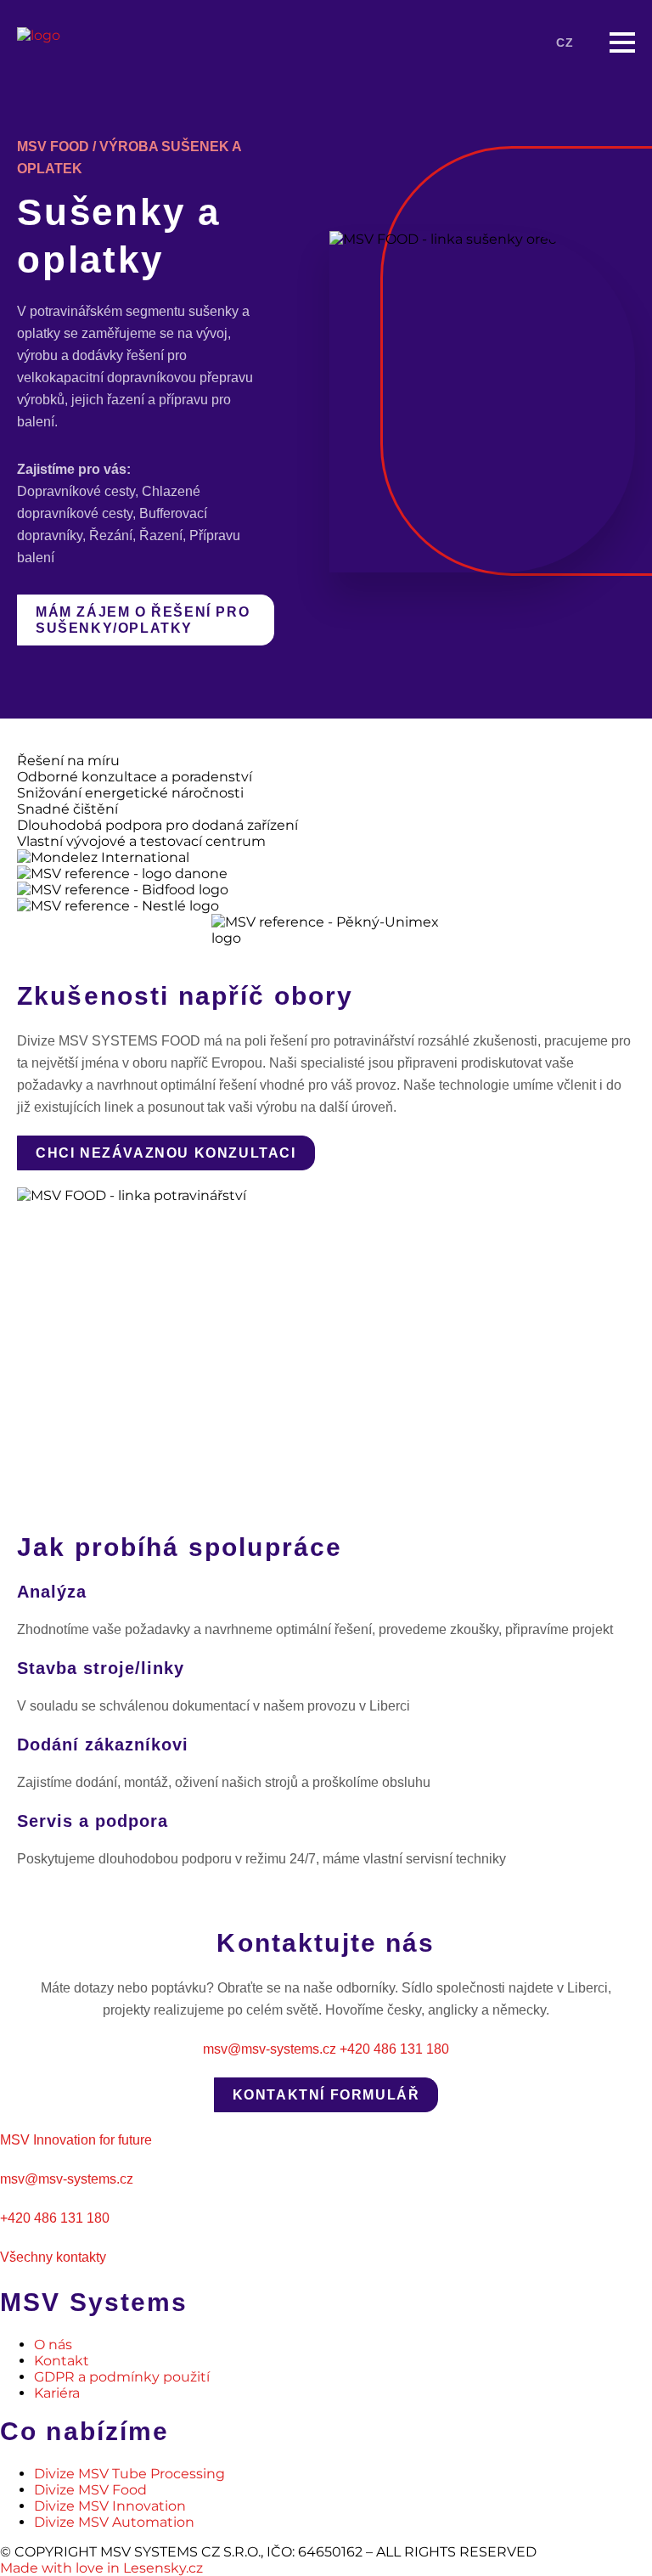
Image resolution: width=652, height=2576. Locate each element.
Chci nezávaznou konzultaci (166, 1153)
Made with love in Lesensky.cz (101, 2568)
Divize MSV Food (90, 2490)
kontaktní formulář (326, 2095)
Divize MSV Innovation (110, 2506)
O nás (53, 2345)
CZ (565, 42)
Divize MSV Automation (114, 2522)
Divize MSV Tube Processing (129, 2474)
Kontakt (62, 2361)
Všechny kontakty (53, 2257)
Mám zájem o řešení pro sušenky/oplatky (143, 620)
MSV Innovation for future (76, 2140)
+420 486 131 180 (394, 2049)
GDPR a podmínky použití (122, 2377)
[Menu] (622, 42)
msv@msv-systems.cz (270, 2049)
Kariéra (57, 2393)
